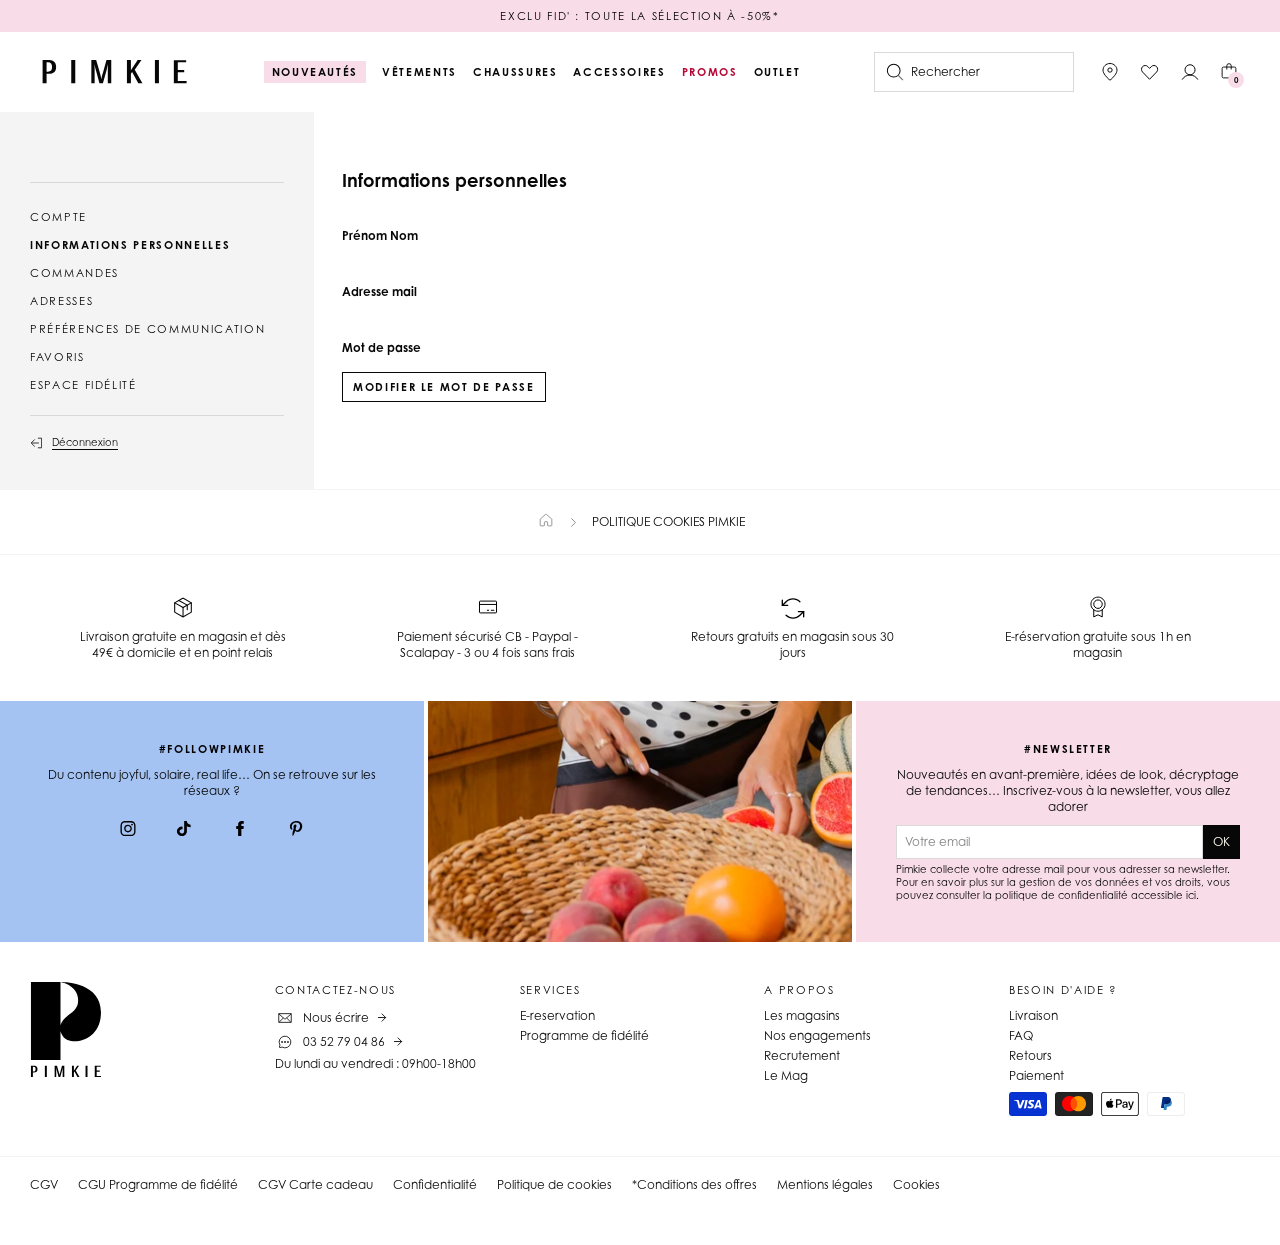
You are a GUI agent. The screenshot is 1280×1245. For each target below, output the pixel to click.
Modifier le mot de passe (444, 387)
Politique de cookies (554, 1184)
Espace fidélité (83, 385)
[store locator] (1110, 72)
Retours (1030, 1055)
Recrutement (802, 1055)
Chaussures (515, 72)
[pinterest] (296, 831)
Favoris (57, 357)
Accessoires (619, 72)
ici (1191, 895)
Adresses (61, 301)
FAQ (1021, 1035)
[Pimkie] (115, 72)
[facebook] (240, 831)
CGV (44, 1184)
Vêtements (419, 72)
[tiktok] (184, 831)
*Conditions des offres (694, 1184)
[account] (1190, 72)
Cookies (916, 1184)
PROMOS (710, 72)
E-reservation (557, 1015)
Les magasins (802, 1015)
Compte (58, 217)
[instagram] (128, 831)
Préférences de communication (147, 329)
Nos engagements (817, 1035)
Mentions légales (825, 1184)
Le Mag (786, 1075)
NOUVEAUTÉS (315, 72)
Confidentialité (435, 1184)
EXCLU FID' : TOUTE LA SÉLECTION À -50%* (639, 16)
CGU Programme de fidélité (158, 1184)
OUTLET (777, 72)
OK (1221, 841)
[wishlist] (1150, 72)
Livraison (1033, 1015)
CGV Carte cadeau (315, 1184)
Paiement (1036, 1075)
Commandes (74, 273)
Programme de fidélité (584, 1035)
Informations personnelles (130, 245)
